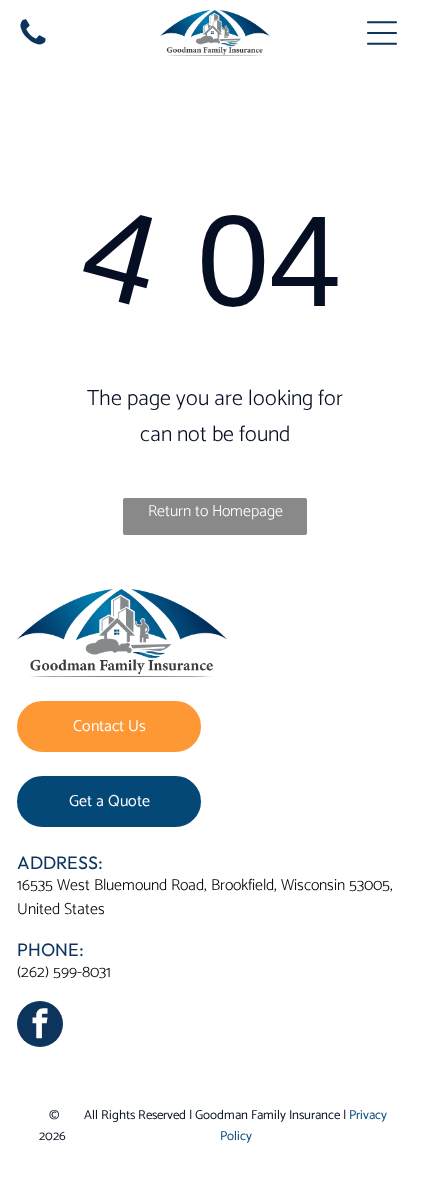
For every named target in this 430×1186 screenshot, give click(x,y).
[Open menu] (382, 33)
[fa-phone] (33, 44)
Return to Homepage (215, 511)
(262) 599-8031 (64, 972)
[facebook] (40, 1026)
